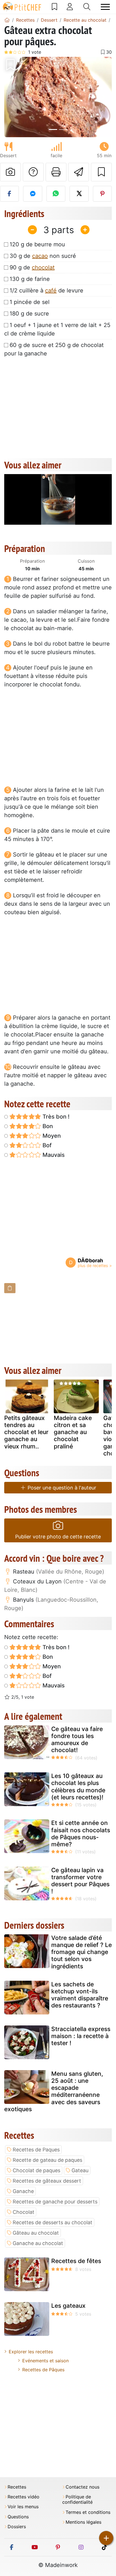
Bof (46, 1145)
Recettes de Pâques (43, 2370)
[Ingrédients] (10, 1288)
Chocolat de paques (36, 2170)
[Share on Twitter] (79, 194)
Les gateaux (68, 2306)
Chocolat (24, 2212)
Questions (18, 2517)
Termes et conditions (88, 2512)
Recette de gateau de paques (47, 2160)
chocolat (43, 267)
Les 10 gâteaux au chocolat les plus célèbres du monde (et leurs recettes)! (78, 1787)
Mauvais (53, 1155)
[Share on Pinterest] (102, 194)
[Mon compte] (70, 7)
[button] (12, 97)
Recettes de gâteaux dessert (47, 2181)
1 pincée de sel (30, 302)
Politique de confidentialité (77, 2500)
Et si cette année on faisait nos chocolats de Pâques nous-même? (81, 1834)
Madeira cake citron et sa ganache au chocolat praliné (73, 1432)
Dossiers (17, 2527)
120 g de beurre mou (37, 244)
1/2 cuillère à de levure (46, 290)
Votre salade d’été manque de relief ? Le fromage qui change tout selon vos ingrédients (82, 1952)
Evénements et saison (45, 2361)
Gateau (80, 2170)
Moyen (51, 1136)
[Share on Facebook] (9, 194)
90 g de (32, 267)
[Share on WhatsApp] (56, 194)
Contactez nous (82, 2487)
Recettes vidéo (24, 2497)
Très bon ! (55, 1117)
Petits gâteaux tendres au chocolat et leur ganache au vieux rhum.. (26, 1432)
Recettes (17, 2487)
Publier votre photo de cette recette (58, 1537)
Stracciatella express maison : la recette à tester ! (81, 2036)
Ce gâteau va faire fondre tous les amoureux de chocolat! (77, 1740)
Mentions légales (83, 2522)
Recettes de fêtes (76, 2261)
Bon (47, 1126)
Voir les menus (23, 2507)
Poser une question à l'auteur (61, 1488)
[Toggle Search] (87, 7)
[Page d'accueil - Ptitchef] (7, 20)
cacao (40, 256)
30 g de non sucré (43, 256)
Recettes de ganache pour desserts (55, 2202)
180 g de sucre (29, 314)
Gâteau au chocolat (36, 2233)
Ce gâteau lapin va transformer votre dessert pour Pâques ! (80, 1881)
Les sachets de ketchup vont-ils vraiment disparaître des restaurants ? (80, 1995)
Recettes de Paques (36, 2150)
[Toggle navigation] (105, 7)
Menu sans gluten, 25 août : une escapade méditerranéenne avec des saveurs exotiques (54, 2091)
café (51, 290)
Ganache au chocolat (38, 2243)
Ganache (23, 2191)
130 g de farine (30, 279)
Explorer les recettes (31, 2352)
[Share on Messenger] (33, 194)
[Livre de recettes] (54, 7)
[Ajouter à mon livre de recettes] (101, 172)
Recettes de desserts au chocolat (53, 2222)
